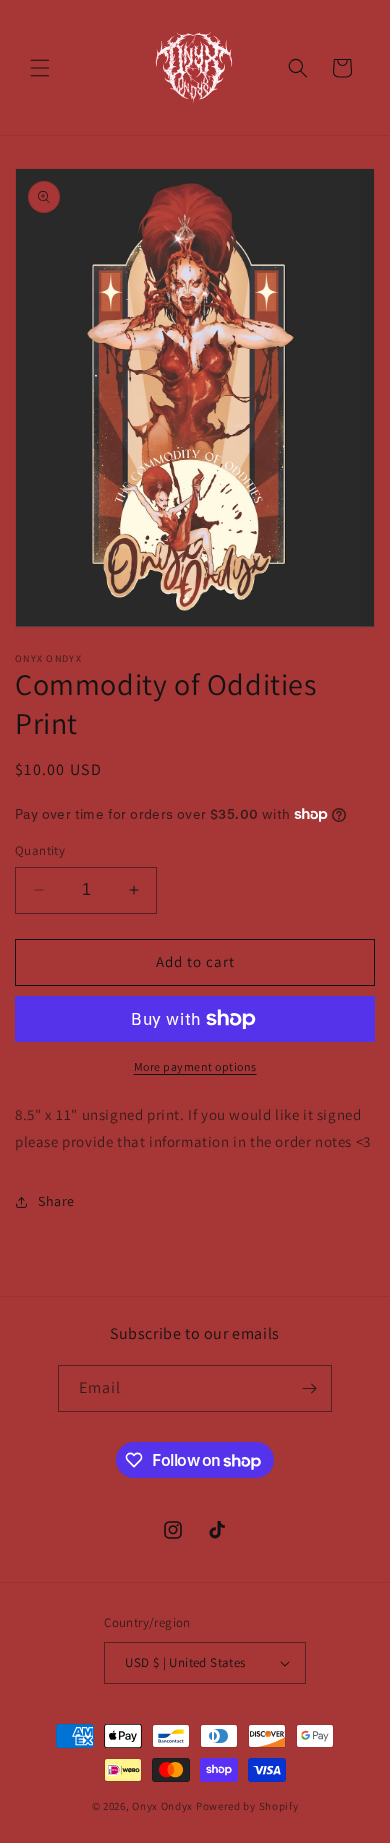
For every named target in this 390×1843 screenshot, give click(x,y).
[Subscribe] (309, 1388)
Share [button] (56, 1201)
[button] (40, 68)
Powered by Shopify (247, 1806)
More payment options (195, 1066)
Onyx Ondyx (162, 1806)
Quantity (40, 850)
